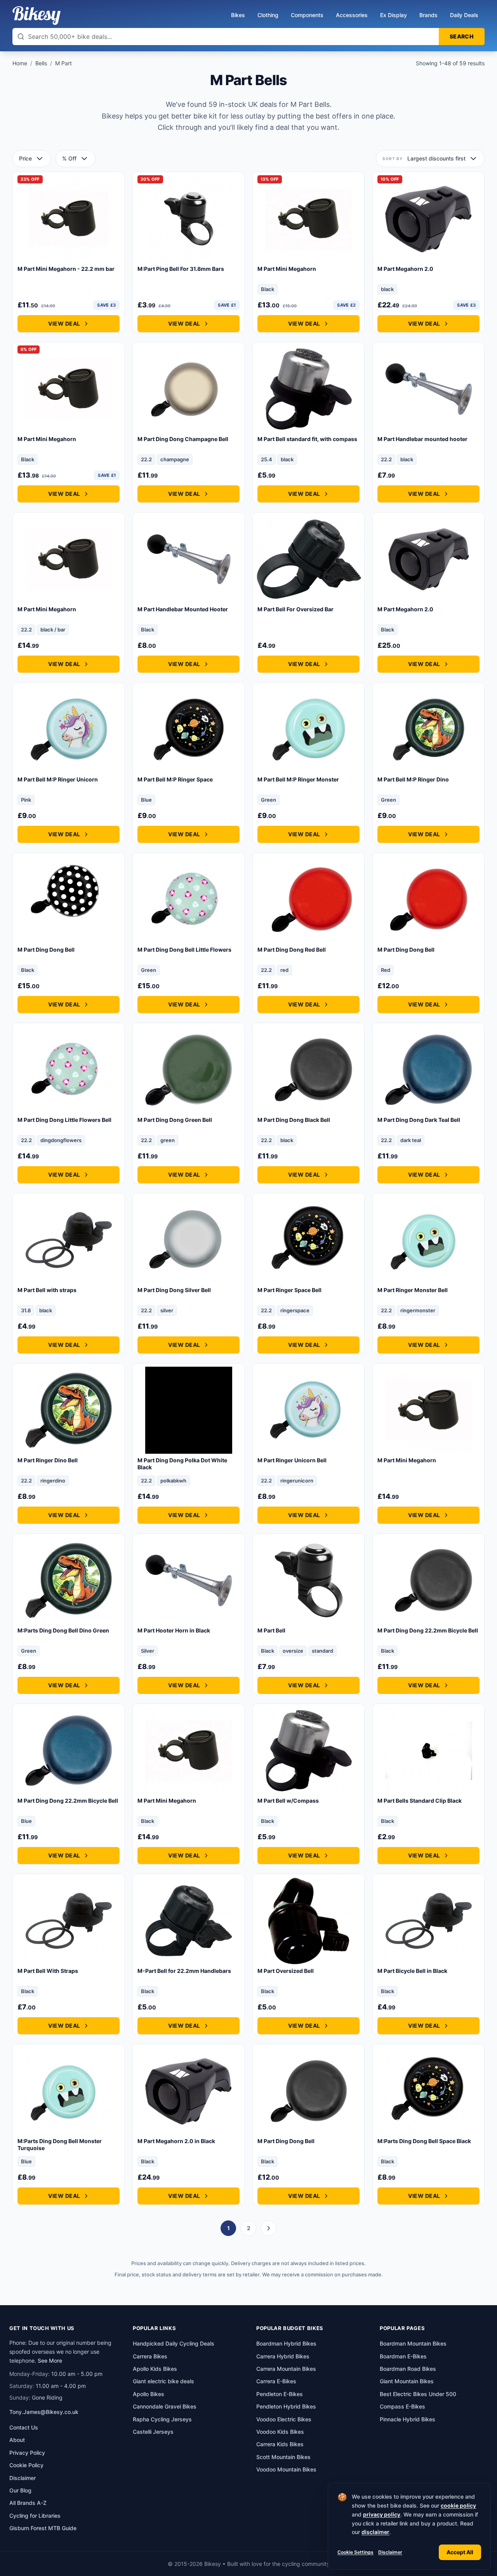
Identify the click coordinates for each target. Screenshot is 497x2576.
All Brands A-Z (28, 2503)
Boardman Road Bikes (408, 2369)
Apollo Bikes (149, 2394)
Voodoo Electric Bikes (284, 2419)
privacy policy (382, 2514)
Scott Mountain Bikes (283, 2457)
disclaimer (375, 2532)
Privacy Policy (27, 2453)
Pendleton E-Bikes (280, 2394)
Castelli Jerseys (153, 2432)
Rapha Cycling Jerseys (162, 2419)
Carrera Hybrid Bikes (283, 2356)
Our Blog (20, 2490)
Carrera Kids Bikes (280, 2444)
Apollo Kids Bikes (155, 2369)
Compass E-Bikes (402, 2406)
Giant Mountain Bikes (407, 2381)
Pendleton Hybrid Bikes (286, 2406)
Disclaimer (390, 2552)
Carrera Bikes (150, 2356)
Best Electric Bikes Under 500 (418, 2394)
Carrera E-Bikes (276, 2381)
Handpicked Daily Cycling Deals (174, 2343)
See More (50, 2361)
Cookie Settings (355, 2552)
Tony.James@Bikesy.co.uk (44, 2412)
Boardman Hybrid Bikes (286, 2343)
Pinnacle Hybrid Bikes (408, 2419)
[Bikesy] (36, 16)
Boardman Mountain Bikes (413, 2343)
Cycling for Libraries (35, 2516)
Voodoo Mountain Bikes (286, 2469)
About (17, 2440)
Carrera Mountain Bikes (286, 2369)
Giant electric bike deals (163, 2381)
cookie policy (458, 2505)
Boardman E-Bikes (403, 2356)
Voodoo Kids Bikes (280, 2432)
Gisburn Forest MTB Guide (43, 2528)
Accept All (460, 2552)
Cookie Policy (26, 2465)
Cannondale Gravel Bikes (165, 2406)
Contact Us (24, 2427)
